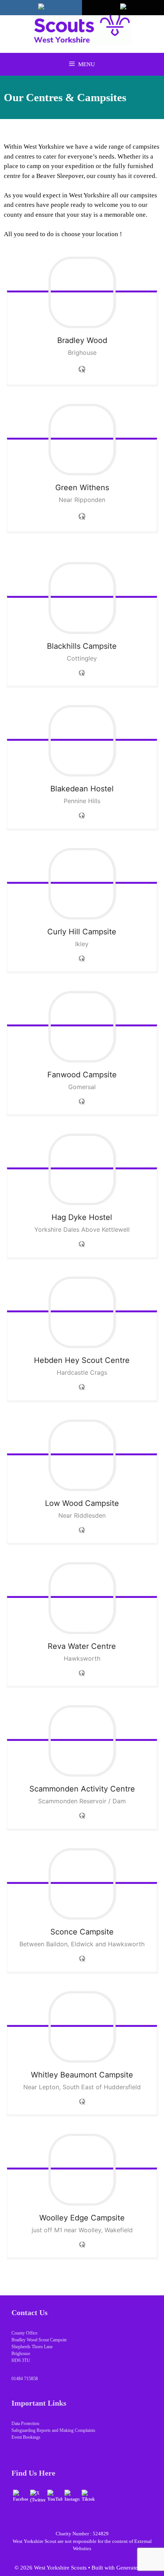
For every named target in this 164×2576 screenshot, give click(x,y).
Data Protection (25, 2424)
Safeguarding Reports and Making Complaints (53, 2430)
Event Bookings (26, 2437)
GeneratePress (133, 2568)
